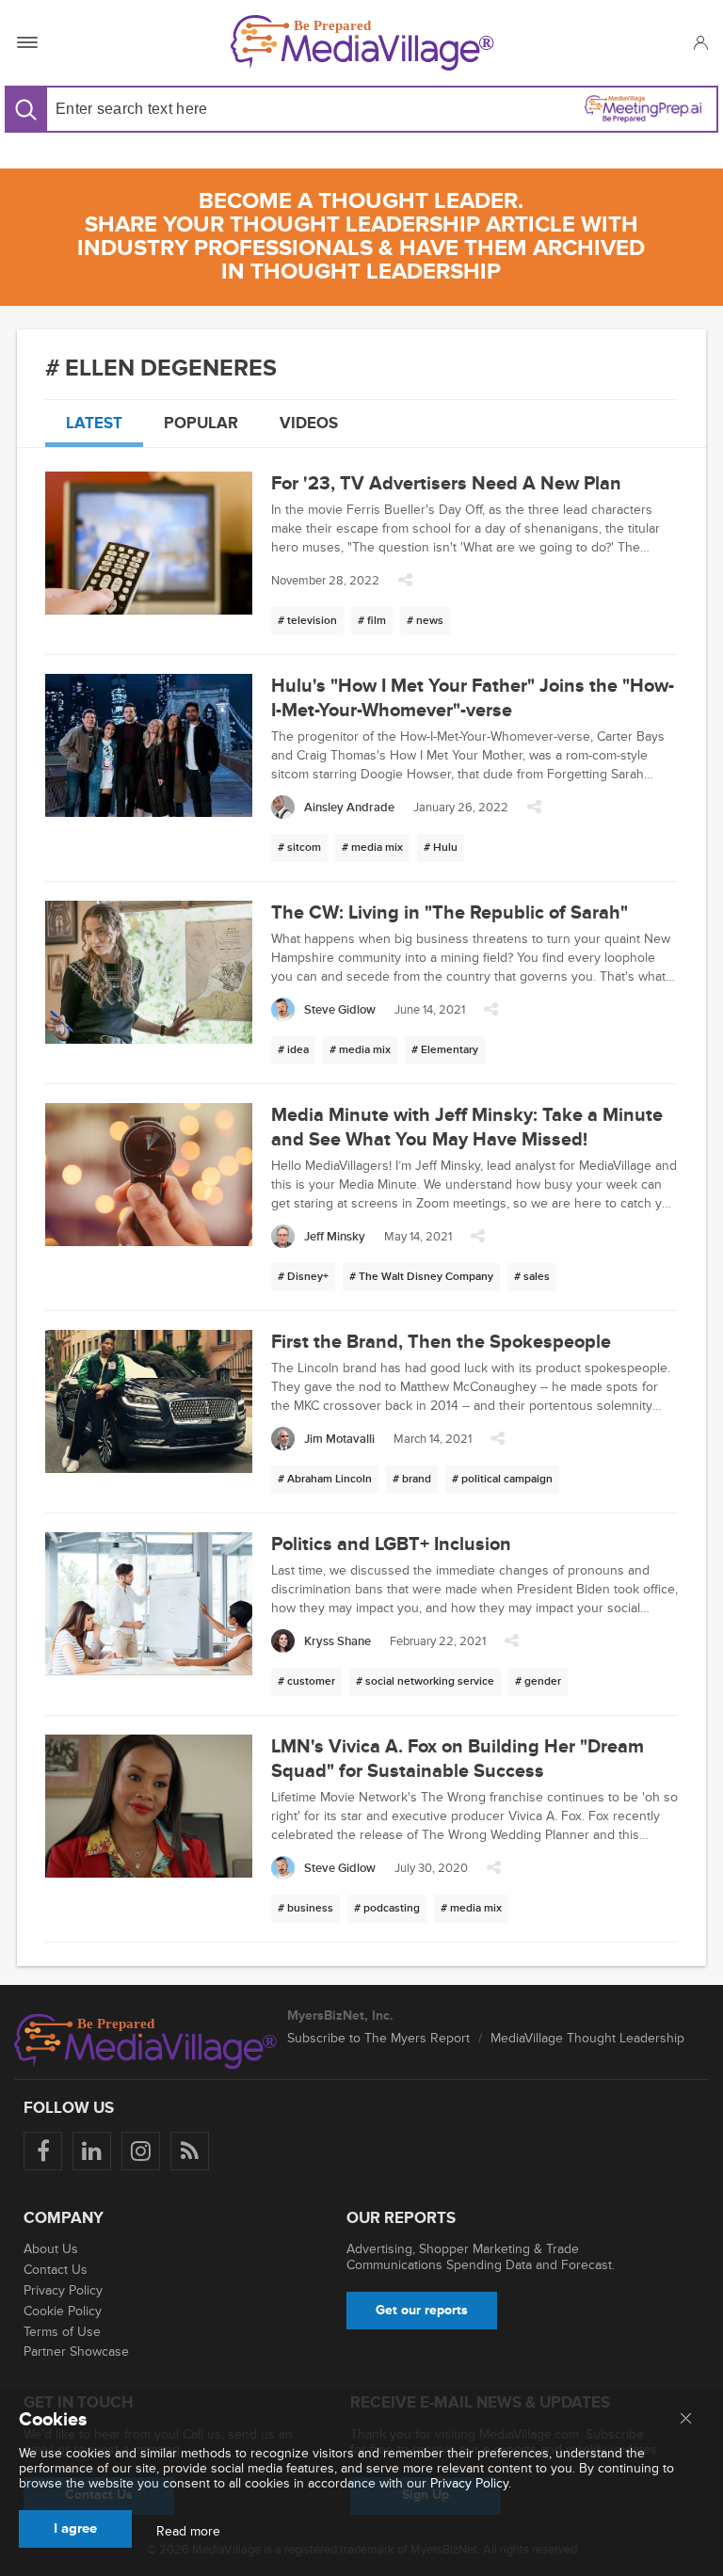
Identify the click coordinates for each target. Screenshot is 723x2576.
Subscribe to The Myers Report (378, 2038)
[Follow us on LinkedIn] (92, 2151)
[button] (700, 42)
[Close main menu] (686, 2420)
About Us (51, 2249)
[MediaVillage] (362, 43)
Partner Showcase (76, 2352)
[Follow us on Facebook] (43, 2151)
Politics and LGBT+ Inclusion (391, 1544)
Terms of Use (62, 2332)
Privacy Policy (63, 2290)
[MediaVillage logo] (146, 2041)
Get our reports (422, 2310)
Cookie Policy (63, 2311)
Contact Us (56, 2270)
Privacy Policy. (471, 2483)
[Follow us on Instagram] (141, 2151)
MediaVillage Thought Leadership (587, 2038)
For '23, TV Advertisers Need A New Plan (446, 484)
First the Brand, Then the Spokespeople (441, 1342)
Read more (188, 2532)
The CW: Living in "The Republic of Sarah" (450, 913)
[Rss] (190, 2151)
